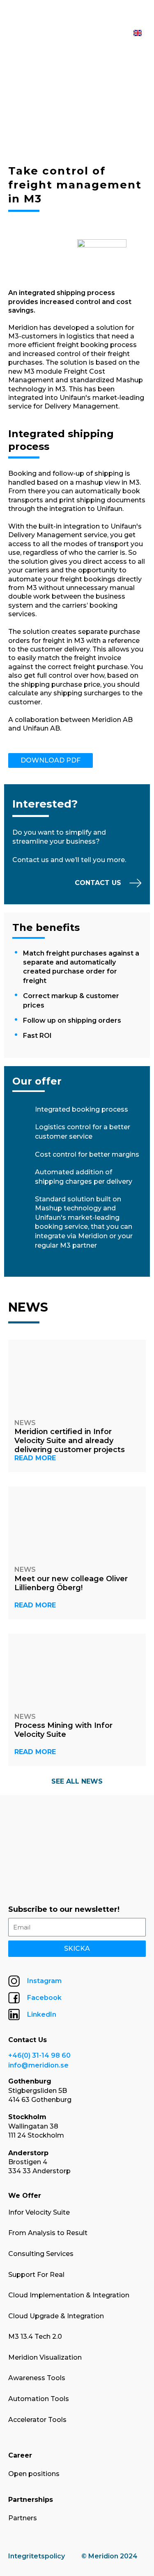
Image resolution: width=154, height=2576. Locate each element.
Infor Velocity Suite (39, 2212)
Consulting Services (41, 2254)
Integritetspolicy (37, 2556)
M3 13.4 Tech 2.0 (35, 2337)
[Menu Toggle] (122, 33)
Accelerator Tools (37, 2420)
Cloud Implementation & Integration (69, 2295)
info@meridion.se (38, 2065)
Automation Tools (39, 2399)
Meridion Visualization (45, 2357)
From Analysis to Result (48, 2233)
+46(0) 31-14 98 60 (39, 2055)
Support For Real (36, 2275)
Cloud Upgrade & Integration (56, 2316)
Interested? (45, 804)
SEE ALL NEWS (77, 1781)
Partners (23, 2518)
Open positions (34, 2474)
